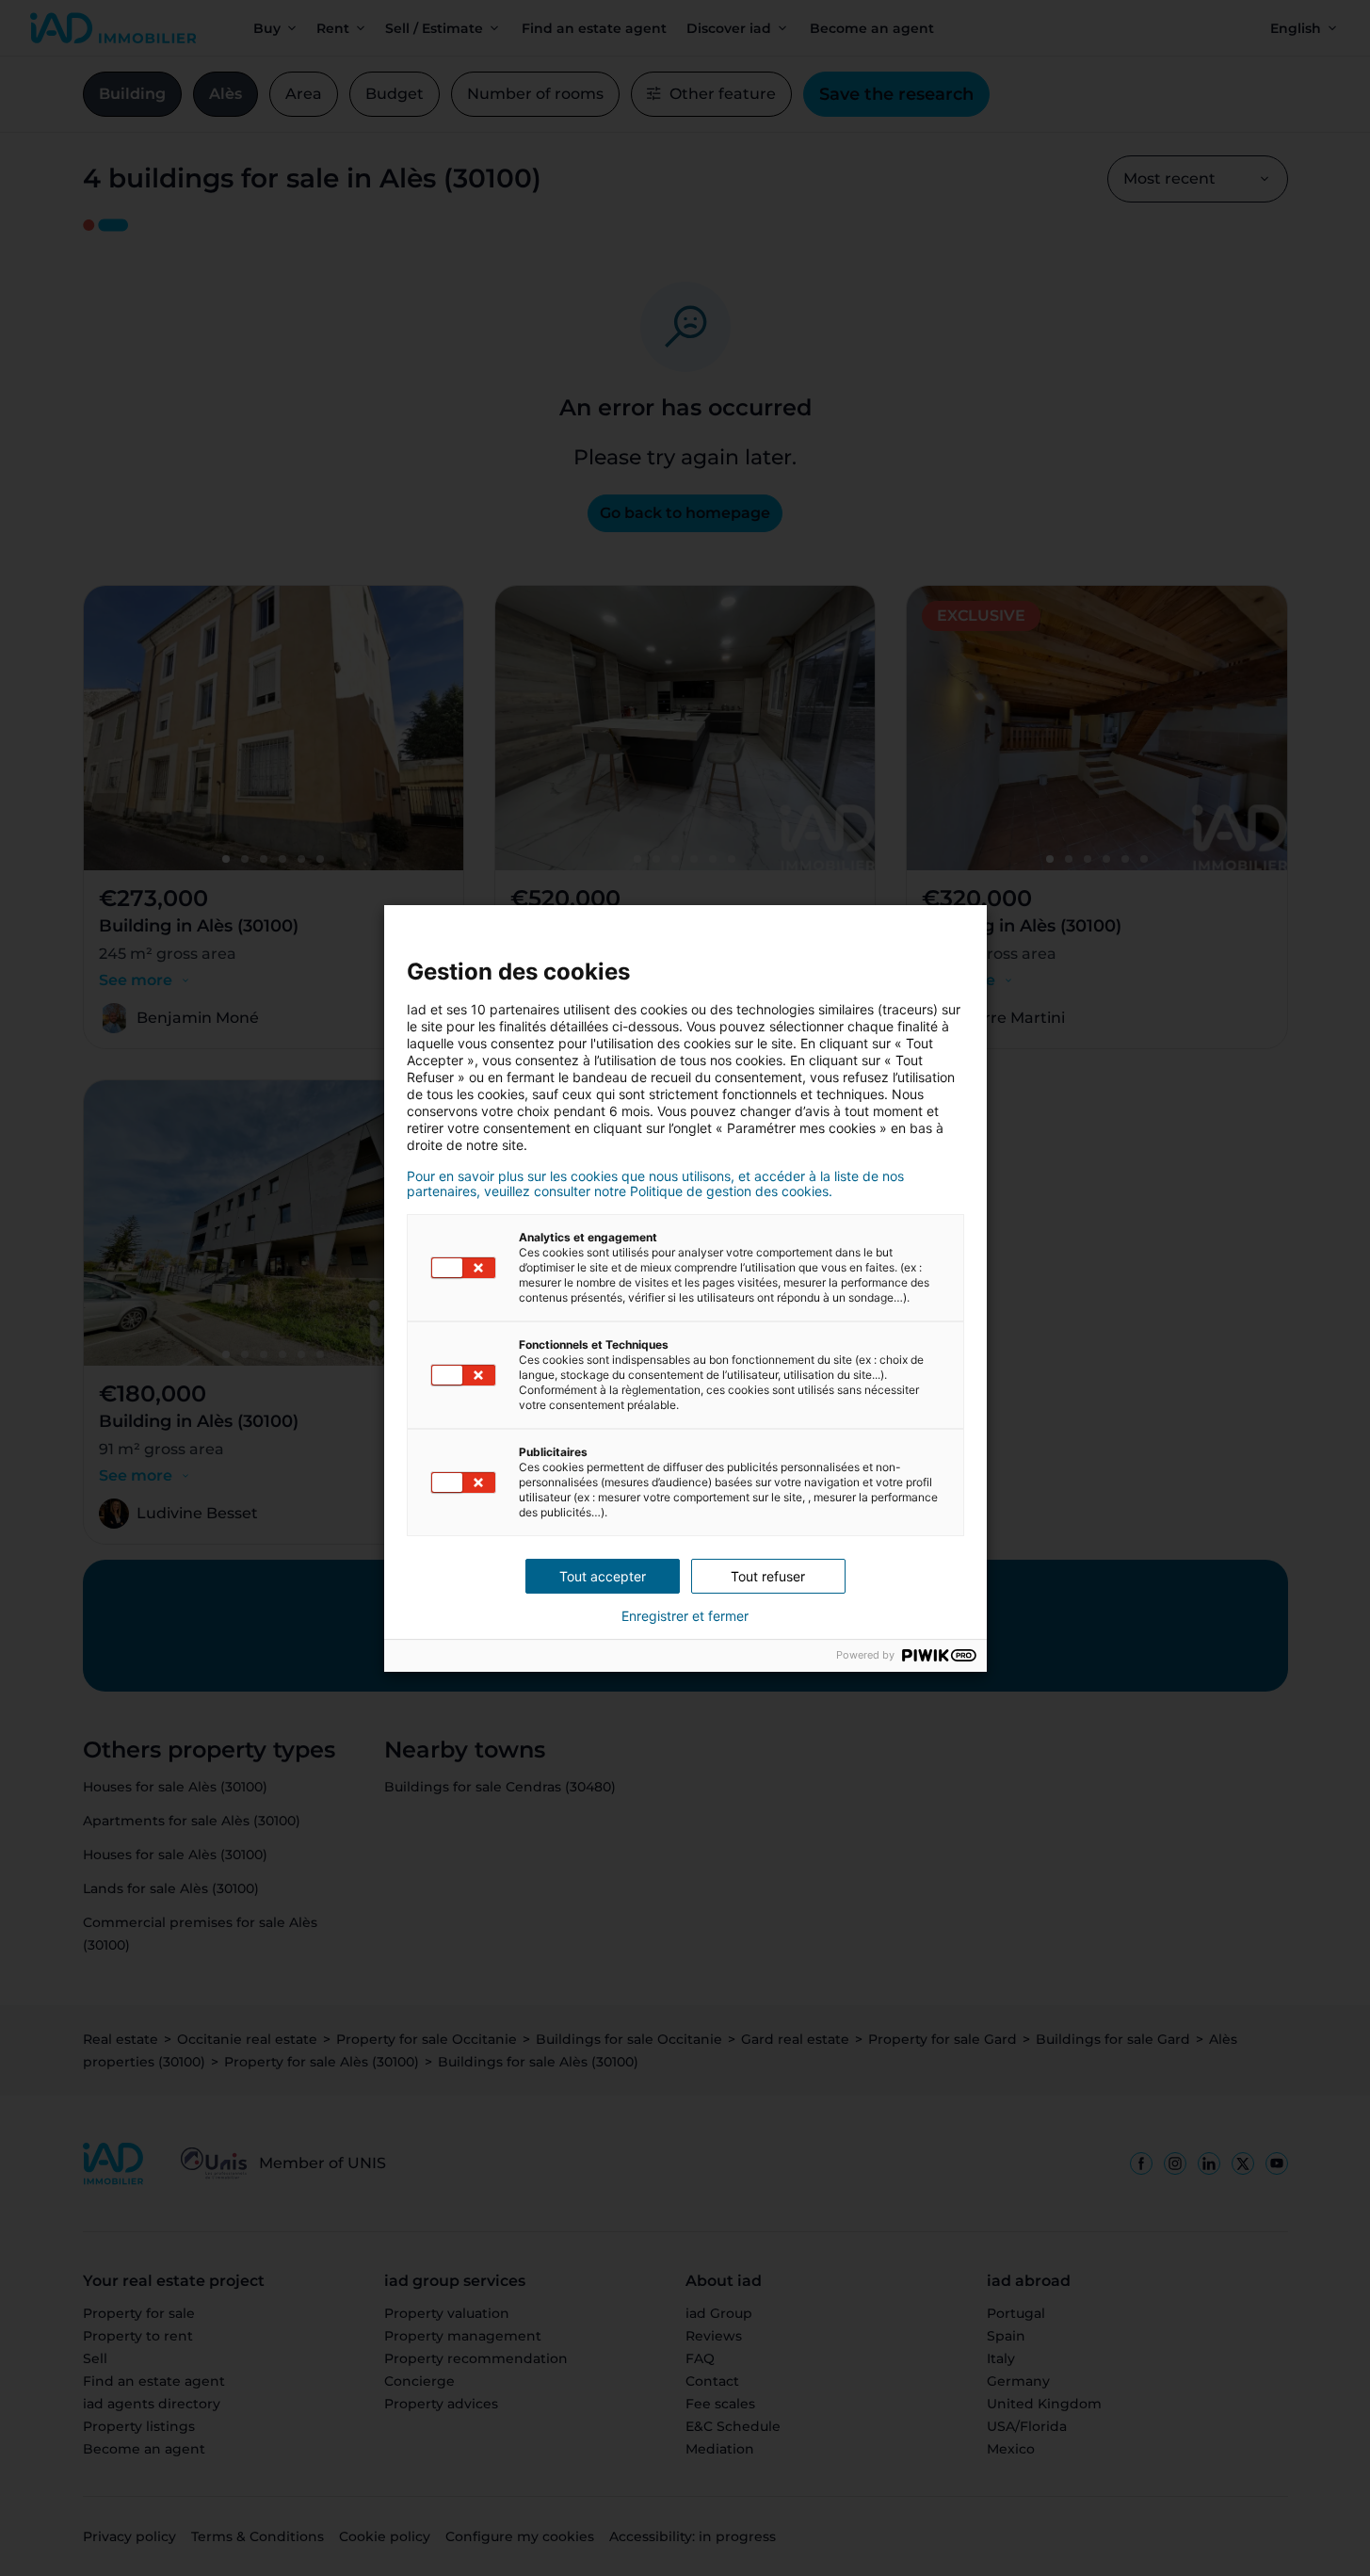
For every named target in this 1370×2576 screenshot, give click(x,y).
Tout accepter (603, 1576)
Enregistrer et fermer (685, 1616)
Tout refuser (768, 1576)
